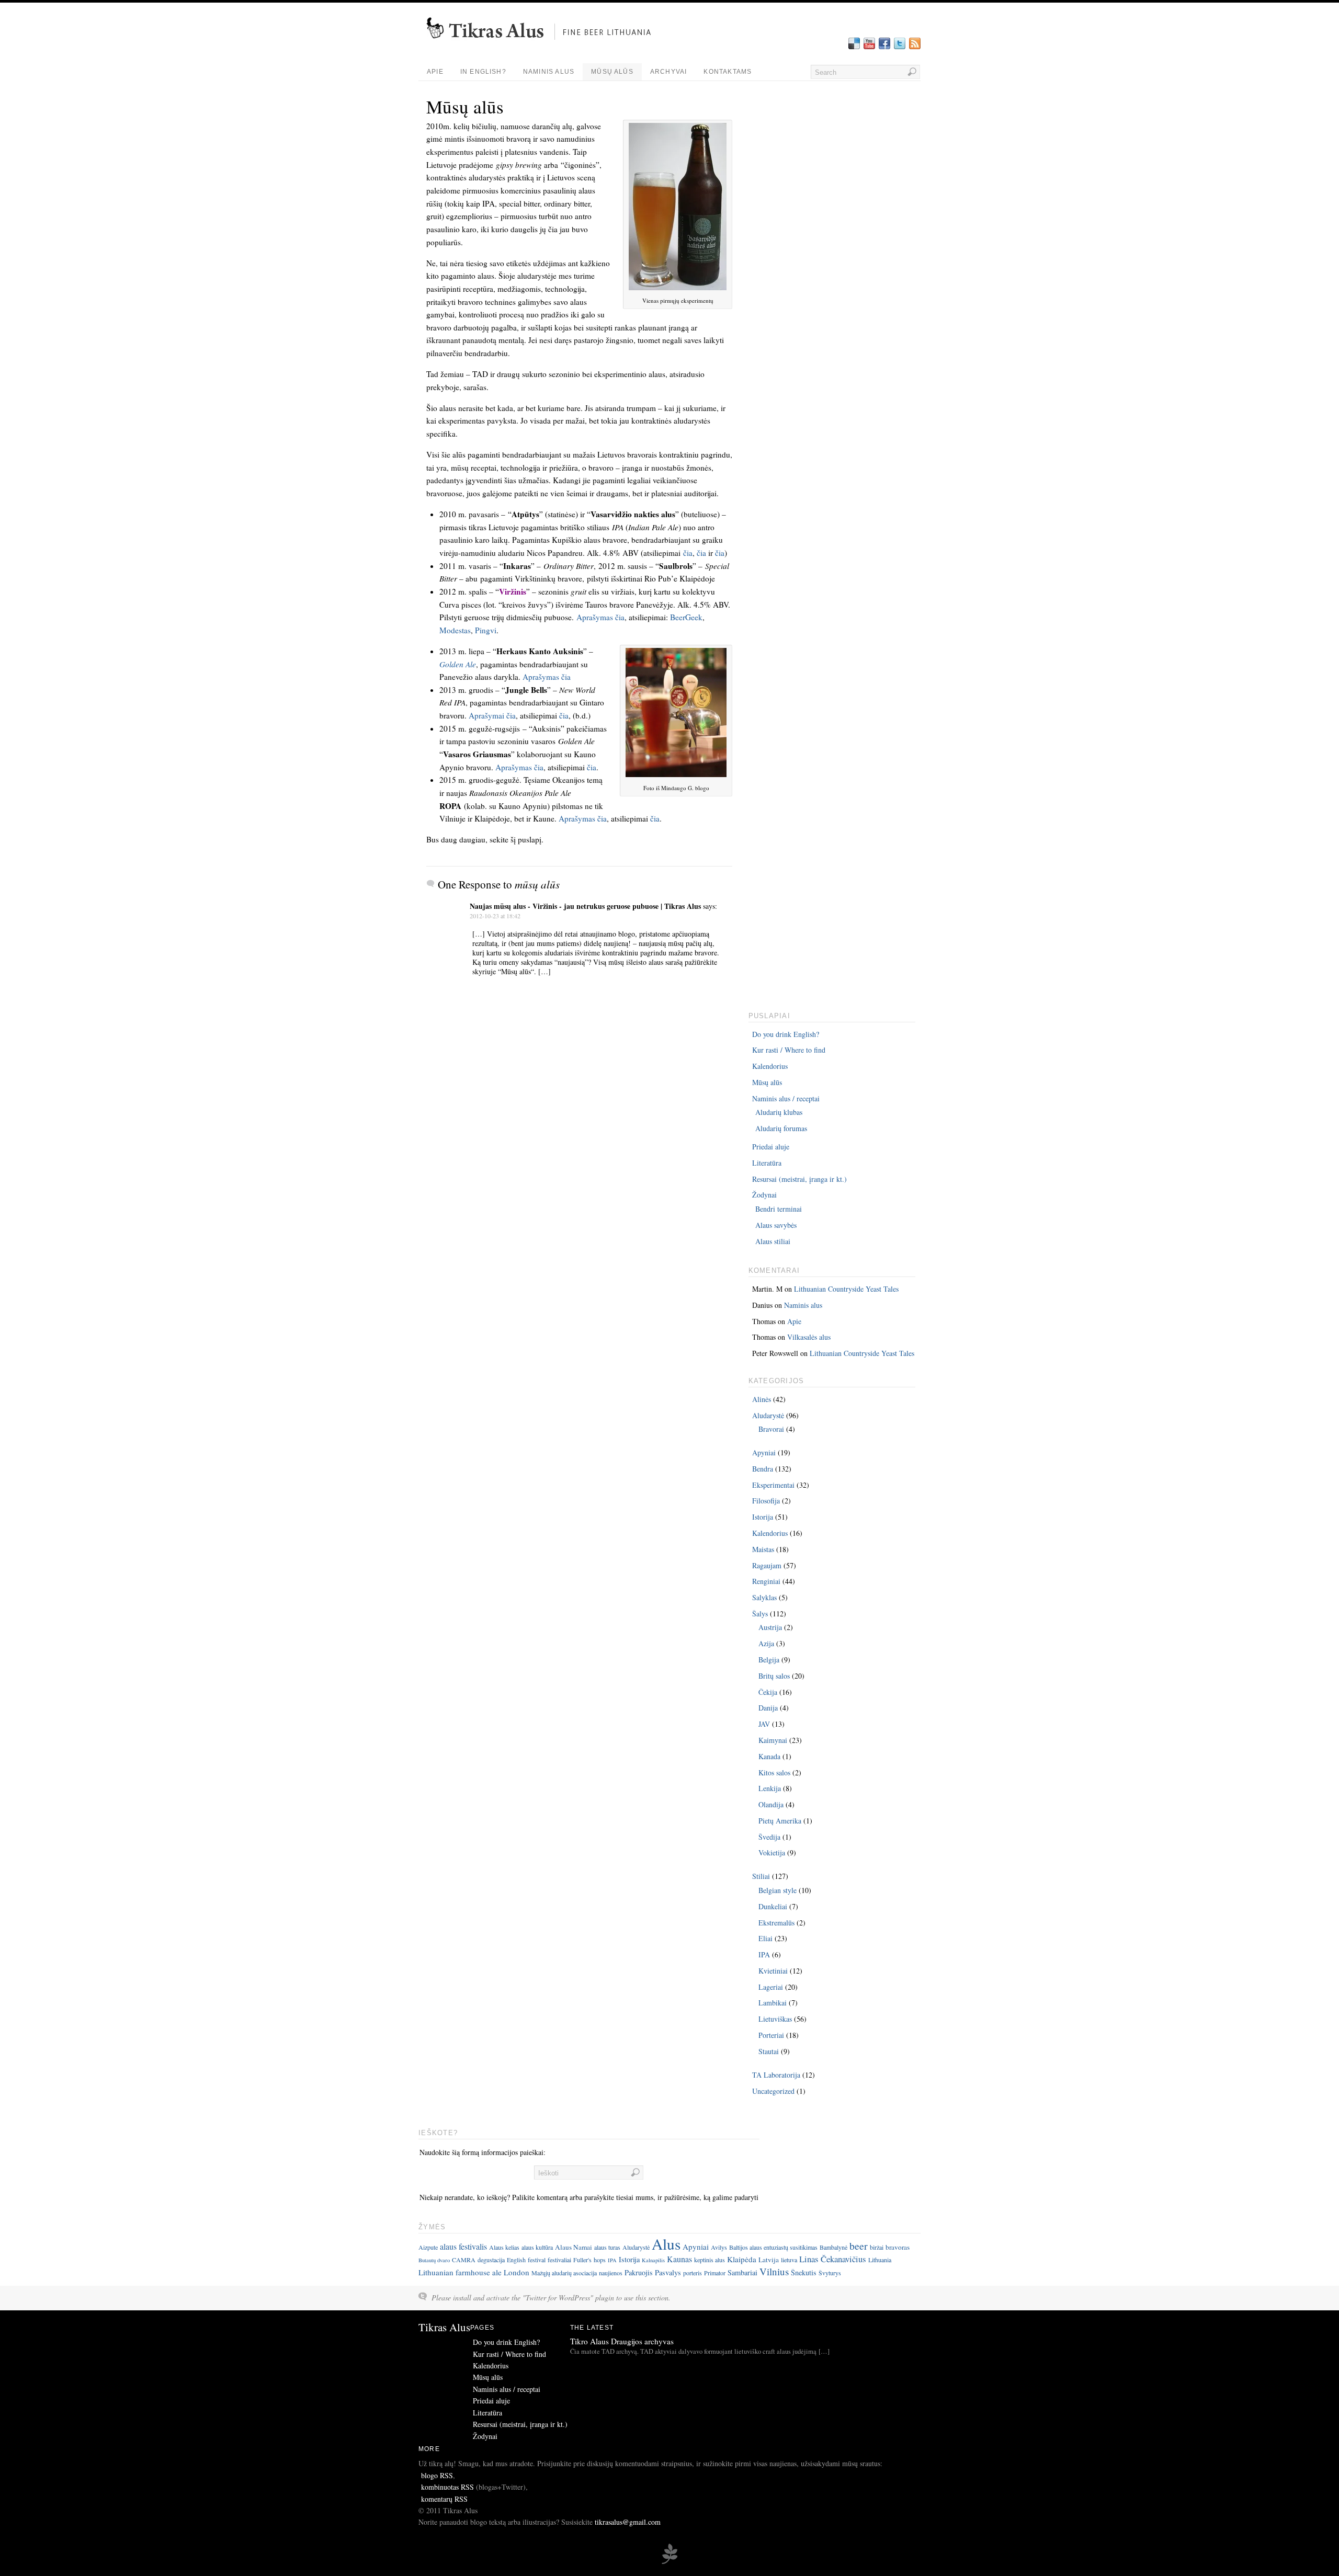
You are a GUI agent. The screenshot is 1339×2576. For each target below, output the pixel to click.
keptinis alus (710, 2260)
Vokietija (772, 1853)
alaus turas (607, 2247)
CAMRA (464, 2260)
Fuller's (582, 2260)
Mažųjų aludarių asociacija (564, 2273)
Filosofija (766, 1501)
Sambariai (742, 2272)
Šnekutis (804, 2272)
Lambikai (773, 2003)
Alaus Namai (574, 2247)
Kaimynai (773, 1740)
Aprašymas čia (600, 617)
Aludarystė (768, 1415)
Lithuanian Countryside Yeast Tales (846, 1289)
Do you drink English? (786, 1034)
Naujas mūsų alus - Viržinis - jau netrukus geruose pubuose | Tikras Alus (585, 906)
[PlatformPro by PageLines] (669, 2562)
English (516, 2260)
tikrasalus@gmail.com (628, 2522)
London (517, 2272)
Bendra (763, 1469)
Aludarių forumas (781, 1128)
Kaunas (679, 2259)
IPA (764, 1954)
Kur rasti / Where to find (789, 1050)
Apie (435, 72)
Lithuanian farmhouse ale (460, 2272)
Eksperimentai (773, 1485)
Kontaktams (728, 72)
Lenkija (770, 1788)
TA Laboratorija (776, 2075)
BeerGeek (686, 617)
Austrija (770, 1627)
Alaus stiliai (773, 1241)
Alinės (762, 1399)
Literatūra (767, 1163)
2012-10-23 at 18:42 (495, 916)
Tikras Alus (444, 2327)
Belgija (769, 1660)
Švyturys (830, 2273)
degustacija (491, 2260)
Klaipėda (742, 2259)
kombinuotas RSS (447, 2487)
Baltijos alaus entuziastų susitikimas (773, 2247)
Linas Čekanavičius (833, 2259)
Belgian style (778, 1890)
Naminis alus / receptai (786, 1098)
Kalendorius (770, 1066)
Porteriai (771, 2035)
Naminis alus (549, 72)
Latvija (769, 2260)
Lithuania (880, 2260)
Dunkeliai (773, 1906)
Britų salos (774, 1676)
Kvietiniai (773, 1971)
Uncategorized (773, 2091)
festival (537, 2260)
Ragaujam (767, 1565)
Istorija (763, 1517)
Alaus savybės (776, 1225)
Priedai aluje (771, 1147)
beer (859, 2246)
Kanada (769, 1756)
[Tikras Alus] (542, 44)
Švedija (769, 1837)
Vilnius (774, 2271)
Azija (766, 1643)
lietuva (789, 2260)
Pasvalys (668, 2272)
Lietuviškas (775, 2019)
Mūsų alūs (612, 72)
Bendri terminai (779, 1209)
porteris (693, 2273)
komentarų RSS (444, 2499)
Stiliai (761, 1876)
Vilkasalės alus (809, 1337)
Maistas (763, 1549)
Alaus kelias (504, 2247)
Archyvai (669, 72)
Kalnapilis (653, 2260)
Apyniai (764, 1452)
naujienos (611, 2273)
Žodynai (764, 1195)
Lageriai (771, 1987)
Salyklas (764, 1597)
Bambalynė (833, 2247)
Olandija (771, 1804)
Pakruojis (639, 2272)
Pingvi (486, 630)
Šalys (760, 1614)
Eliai (765, 1938)
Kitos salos (774, 1773)
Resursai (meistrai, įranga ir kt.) (799, 1179)
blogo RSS (437, 2475)
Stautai (769, 2051)
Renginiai (766, 1581)
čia (688, 553)
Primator (715, 2273)
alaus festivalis (463, 2246)
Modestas (455, 630)
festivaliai (559, 2260)
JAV (764, 1724)
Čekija (768, 1692)
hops (600, 2260)
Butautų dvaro (434, 2260)
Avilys (719, 2247)
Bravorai (771, 1429)
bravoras (898, 2247)
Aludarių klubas (779, 1112)
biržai (877, 2247)
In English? (483, 72)
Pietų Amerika (780, 1821)
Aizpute (428, 2247)
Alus (666, 2244)
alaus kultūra (537, 2247)
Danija (768, 1708)
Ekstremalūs (776, 1923)
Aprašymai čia (492, 715)
